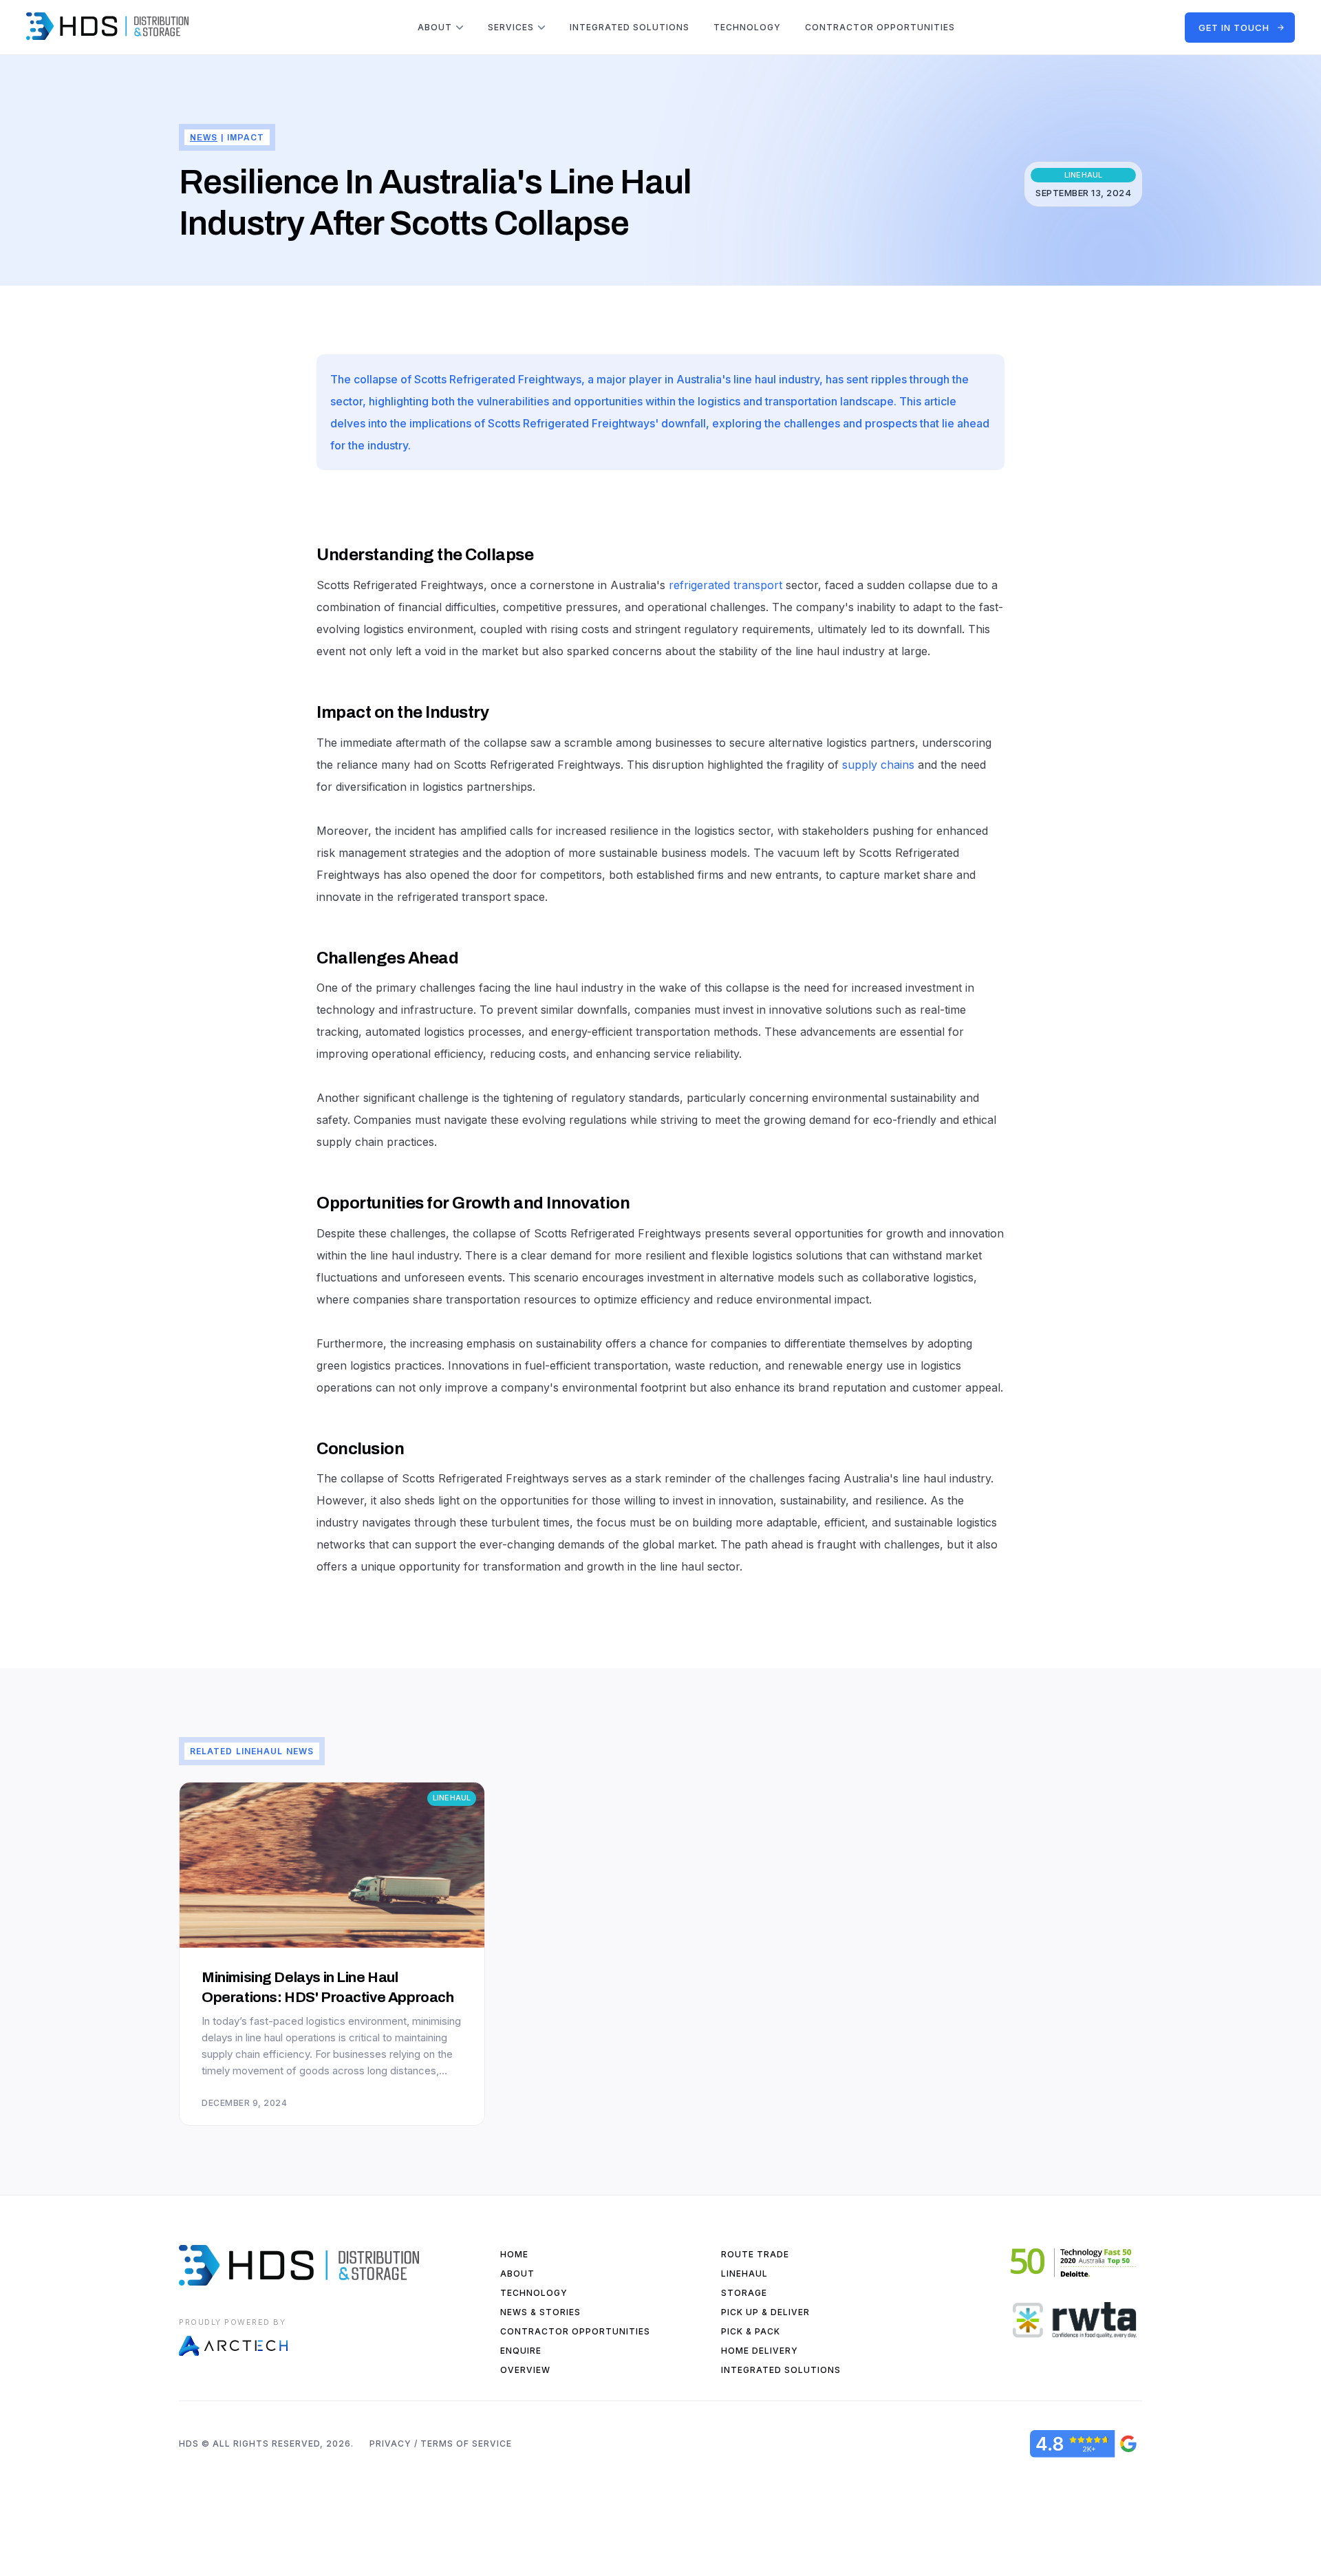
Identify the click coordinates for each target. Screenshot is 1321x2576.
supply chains (878, 765)
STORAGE (744, 2293)
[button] (441, 28)
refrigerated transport (726, 585)
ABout (517, 2274)
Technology (747, 27)
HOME (514, 2254)
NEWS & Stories (540, 2312)
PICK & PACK (751, 2331)
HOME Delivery (760, 2351)
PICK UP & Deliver (765, 2312)
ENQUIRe (521, 2351)
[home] (107, 26)
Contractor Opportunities (880, 27)
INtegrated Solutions (630, 27)
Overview (525, 2370)
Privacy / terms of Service (441, 2444)
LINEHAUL (744, 2274)
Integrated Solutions (781, 2370)
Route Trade (755, 2254)
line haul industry (776, 379)
